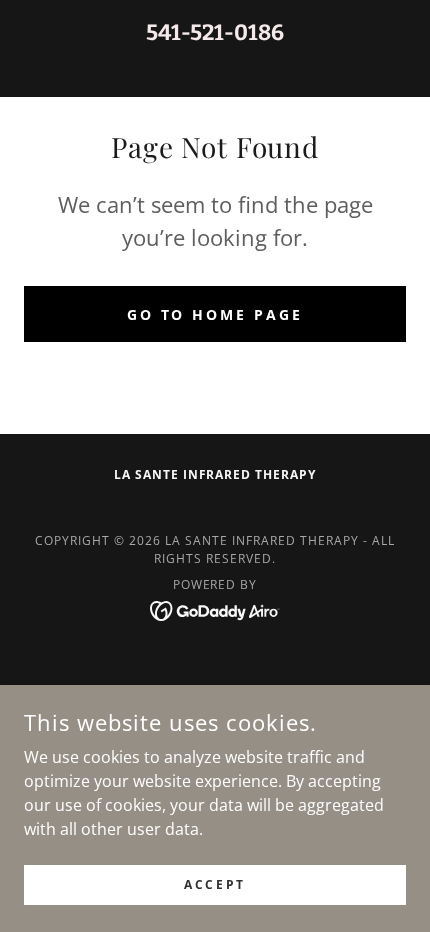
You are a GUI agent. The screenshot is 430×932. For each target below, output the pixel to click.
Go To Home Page (215, 314)
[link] (215, 609)
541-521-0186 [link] (215, 32)
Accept (214, 884)
